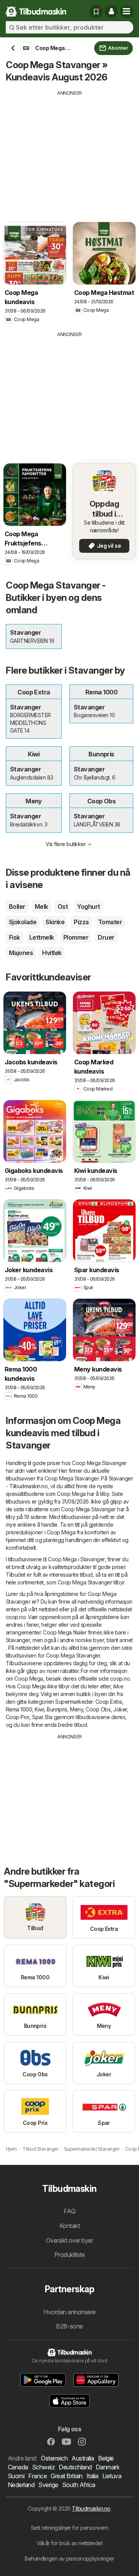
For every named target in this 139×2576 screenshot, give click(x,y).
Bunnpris (57, 1709)
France (37, 2476)
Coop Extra (109, 1702)
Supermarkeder (74, 1702)
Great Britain (66, 2476)
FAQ (69, 2211)
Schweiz (43, 2467)
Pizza (81, 922)
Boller (17, 907)
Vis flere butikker (66, 844)
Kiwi (39, 1709)
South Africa (79, 2485)
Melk (42, 907)
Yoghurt (88, 907)
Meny (76, 1709)
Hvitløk (52, 953)
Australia (83, 2458)
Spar (37, 1717)
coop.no (16, 1617)
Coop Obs (98, 1709)
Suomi (16, 2476)
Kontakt (69, 2226)
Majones (21, 953)
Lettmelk (42, 937)
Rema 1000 (19, 1709)
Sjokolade (23, 922)
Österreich (54, 2458)
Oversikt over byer (70, 2240)
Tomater (110, 922)
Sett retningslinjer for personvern (70, 2528)
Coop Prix (18, 1717)
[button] (111, 12)
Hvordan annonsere (69, 2312)
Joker (120, 1709)
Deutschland (75, 2467)
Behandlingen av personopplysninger (69, 2558)
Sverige (48, 2485)
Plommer (76, 937)
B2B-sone (69, 2326)
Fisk (14, 937)
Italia (92, 2476)
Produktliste (70, 2255)
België (106, 2458)
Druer (106, 937)
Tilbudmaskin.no (91, 2508)
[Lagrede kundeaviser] (96, 12)
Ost (63, 907)
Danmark (108, 2467)
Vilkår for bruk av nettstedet (69, 2543)
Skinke (55, 922)
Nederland (21, 2485)
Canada (18, 2467)
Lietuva (112, 2476)
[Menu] (127, 12)
